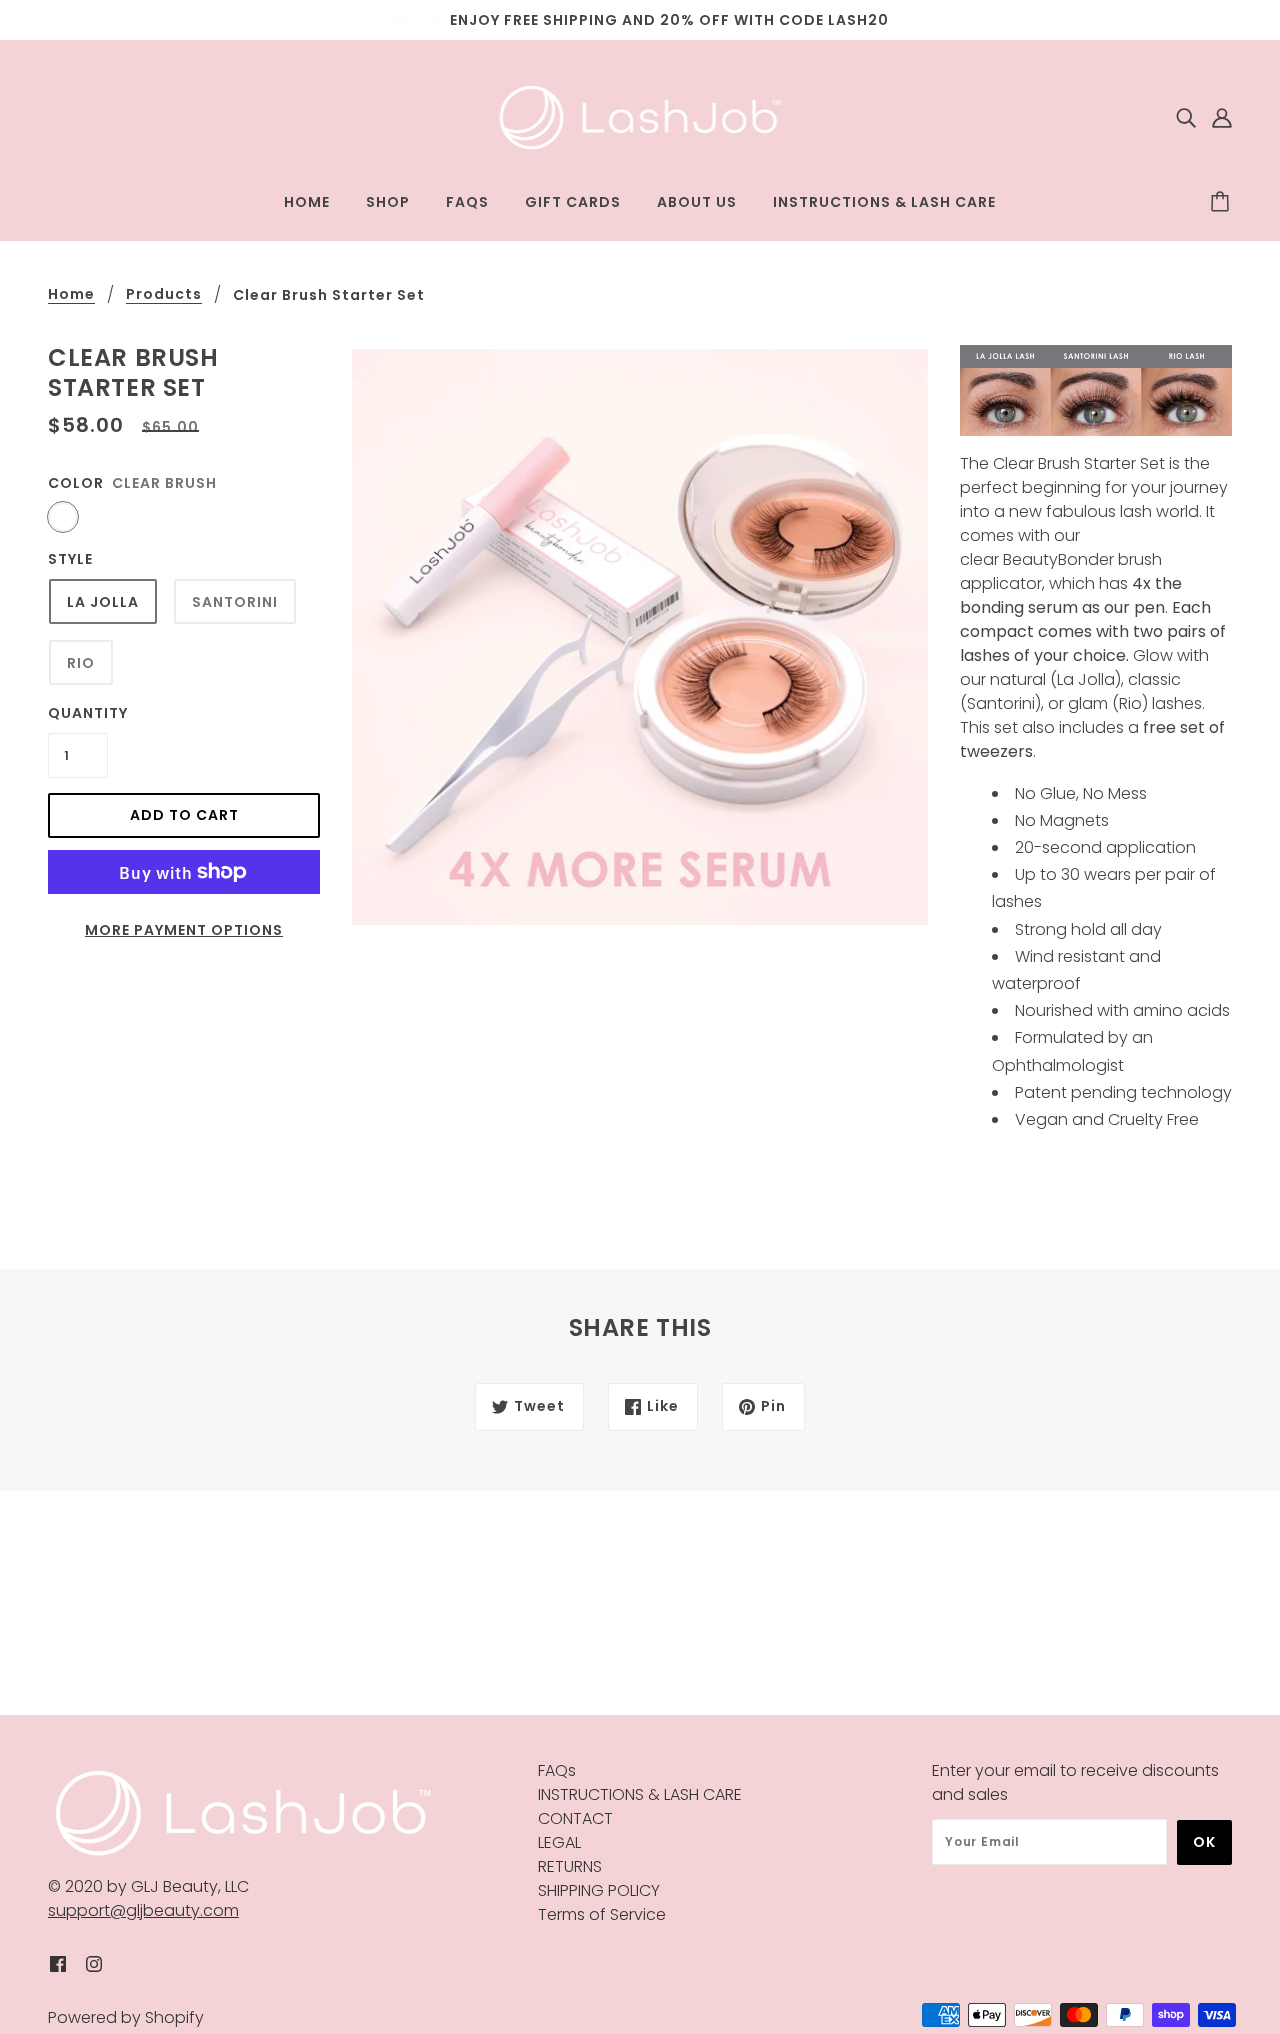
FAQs (557, 1770)
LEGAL (559, 1842)
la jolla (103, 602)
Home (71, 295)
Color (76, 483)
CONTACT (575, 1818)
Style (70, 559)
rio (81, 663)
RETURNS (570, 1866)
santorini (235, 602)
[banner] (640, 116)
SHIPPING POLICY (599, 1890)
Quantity (78, 713)
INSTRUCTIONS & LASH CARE (640, 1794)
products (164, 295)
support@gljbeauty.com (143, 1910)
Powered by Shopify (126, 2017)
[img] (1186, 118)
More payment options (184, 930)
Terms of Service (602, 1914)
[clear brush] (63, 517)
